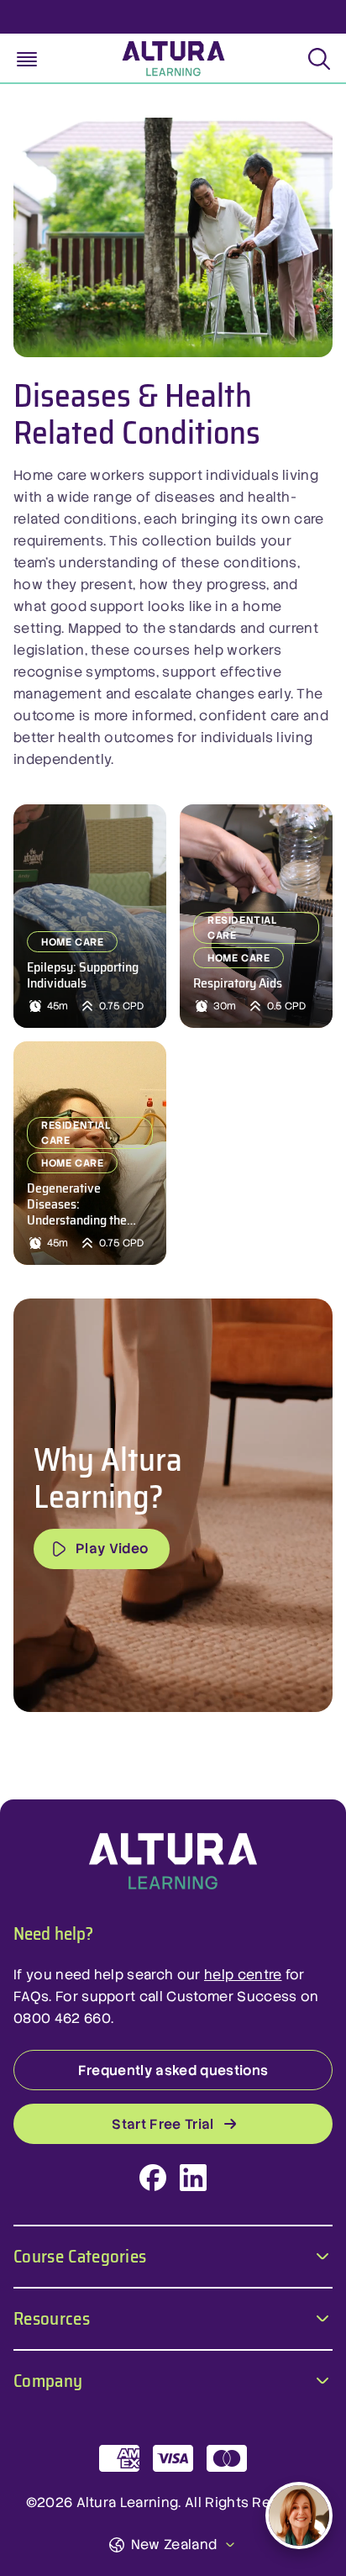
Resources (52, 2317)
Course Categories (80, 2255)
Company (48, 2379)
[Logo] (173, 1862)
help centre (243, 1975)
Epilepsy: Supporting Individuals (83, 975)
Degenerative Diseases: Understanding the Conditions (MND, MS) (87, 1204)
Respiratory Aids (238, 983)
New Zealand (174, 2544)
